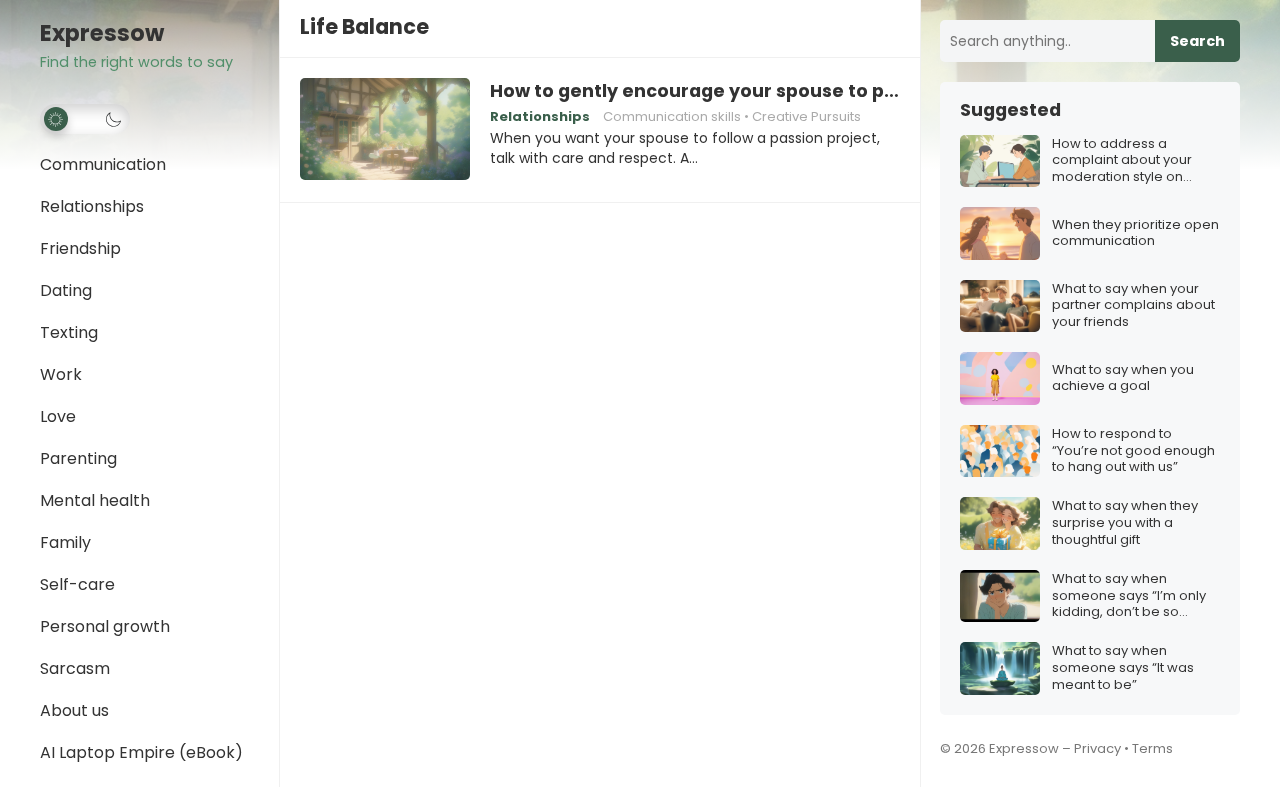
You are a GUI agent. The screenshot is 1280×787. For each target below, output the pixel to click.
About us (74, 710)
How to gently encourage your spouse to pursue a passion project (695, 91)
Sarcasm (75, 668)
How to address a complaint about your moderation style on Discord (1122, 161)
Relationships (92, 206)
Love (58, 416)
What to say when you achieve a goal (1123, 379)
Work (61, 374)
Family (65, 542)
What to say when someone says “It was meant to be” (1123, 668)
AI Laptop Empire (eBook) (141, 752)
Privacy (1097, 748)
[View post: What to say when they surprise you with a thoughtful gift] (1000, 523)
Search (1197, 41)
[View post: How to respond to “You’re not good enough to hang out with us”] (1000, 451)
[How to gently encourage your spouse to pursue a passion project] (385, 130)
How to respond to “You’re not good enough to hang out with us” (1133, 451)
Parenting (78, 458)
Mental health (95, 500)
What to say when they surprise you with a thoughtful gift (1125, 523)
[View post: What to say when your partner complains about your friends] (1000, 306)
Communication (103, 164)
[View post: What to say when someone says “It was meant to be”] (1000, 668)
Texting (69, 332)
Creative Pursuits (806, 116)
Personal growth (105, 626)
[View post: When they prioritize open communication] (1000, 233)
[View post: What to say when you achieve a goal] (1000, 378)
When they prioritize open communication (1135, 234)
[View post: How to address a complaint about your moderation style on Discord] (1000, 161)
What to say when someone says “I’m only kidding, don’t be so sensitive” (1129, 596)
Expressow (102, 33)
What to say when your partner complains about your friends (1133, 306)
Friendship (80, 248)
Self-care (77, 584)
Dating (66, 290)
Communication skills (672, 116)
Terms (1152, 748)
